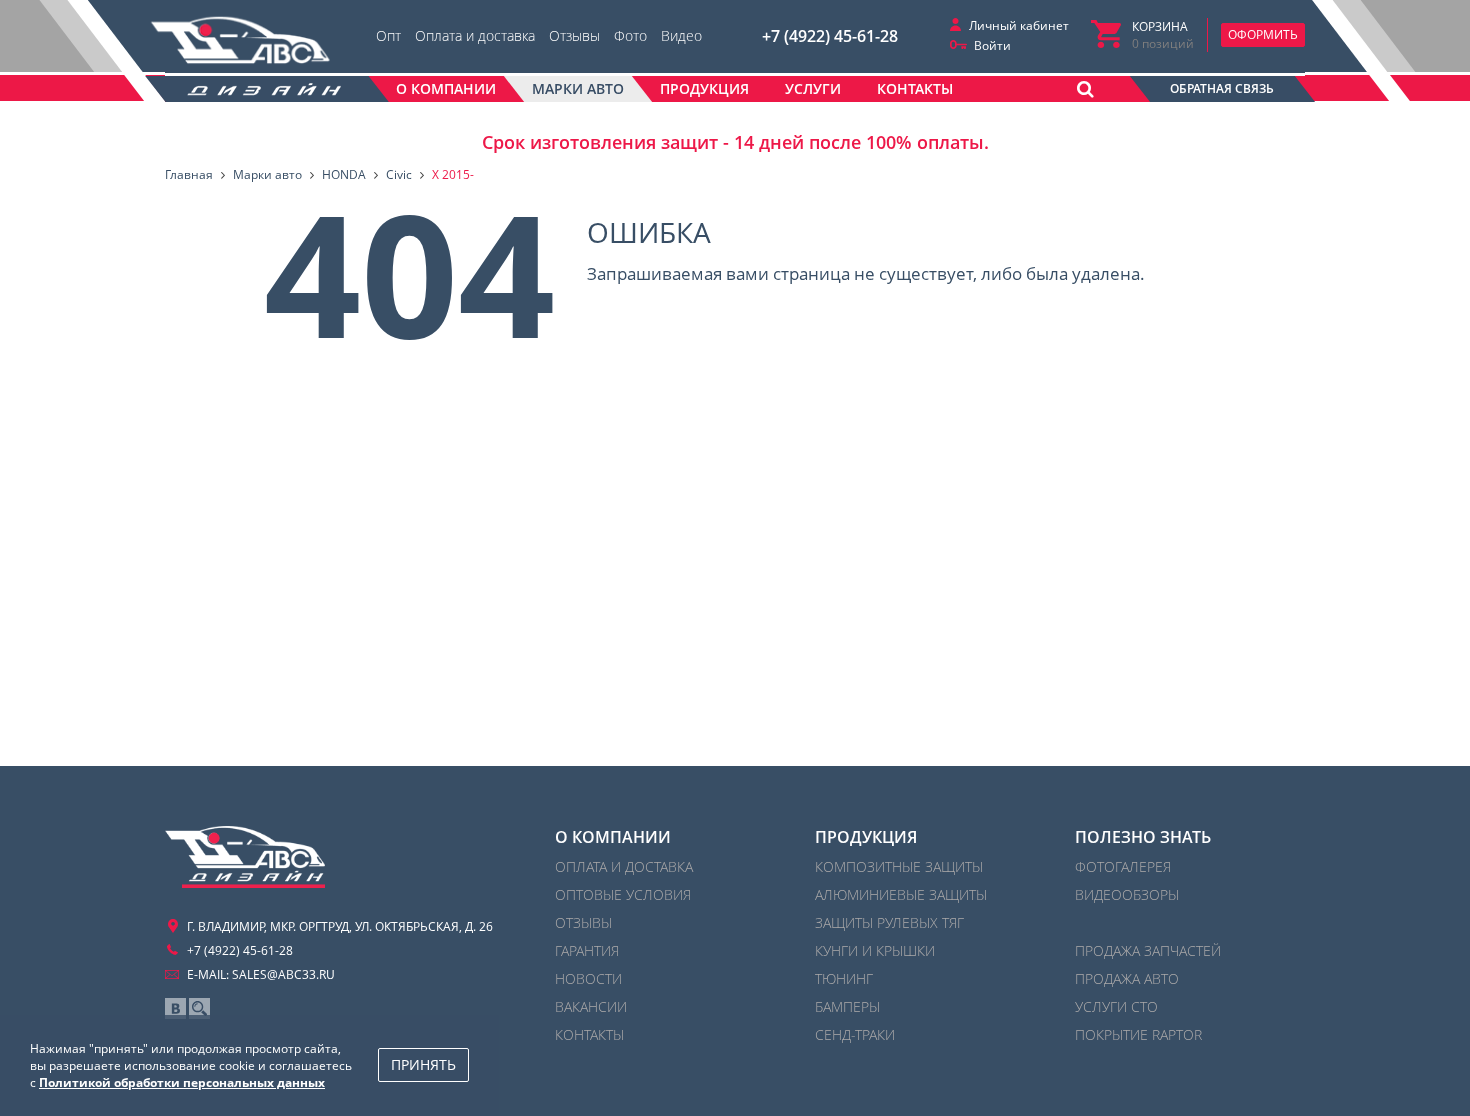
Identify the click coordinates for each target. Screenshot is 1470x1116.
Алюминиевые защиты (901, 894)
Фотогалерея (1123, 866)
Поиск (199, 1008)
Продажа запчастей (1148, 950)
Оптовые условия (623, 894)
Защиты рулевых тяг (889, 922)
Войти (992, 45)
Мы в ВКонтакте (175, 1008)
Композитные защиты (899, 866)
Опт (388, 35)
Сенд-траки (855, 1034)
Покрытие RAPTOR (1138, 1034)
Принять (423, 1064)
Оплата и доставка (475, 35)
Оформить (1263, 34)
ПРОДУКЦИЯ (866, 837)
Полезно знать (1143, 837)
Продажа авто (1127, 978)
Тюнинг (844, 978)
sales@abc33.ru (283, 974)
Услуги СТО (1116, 1006)
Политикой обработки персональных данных (182, 1082)
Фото (630, 35)
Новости (588, 978)
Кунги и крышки (875, 950)
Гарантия (587, 950)
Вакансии (591, 1006)
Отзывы (574, 35)
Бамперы (847, 1006)
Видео (681, 35)
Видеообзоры (1127, 894)
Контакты (589, 1034)
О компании (613, 837)
